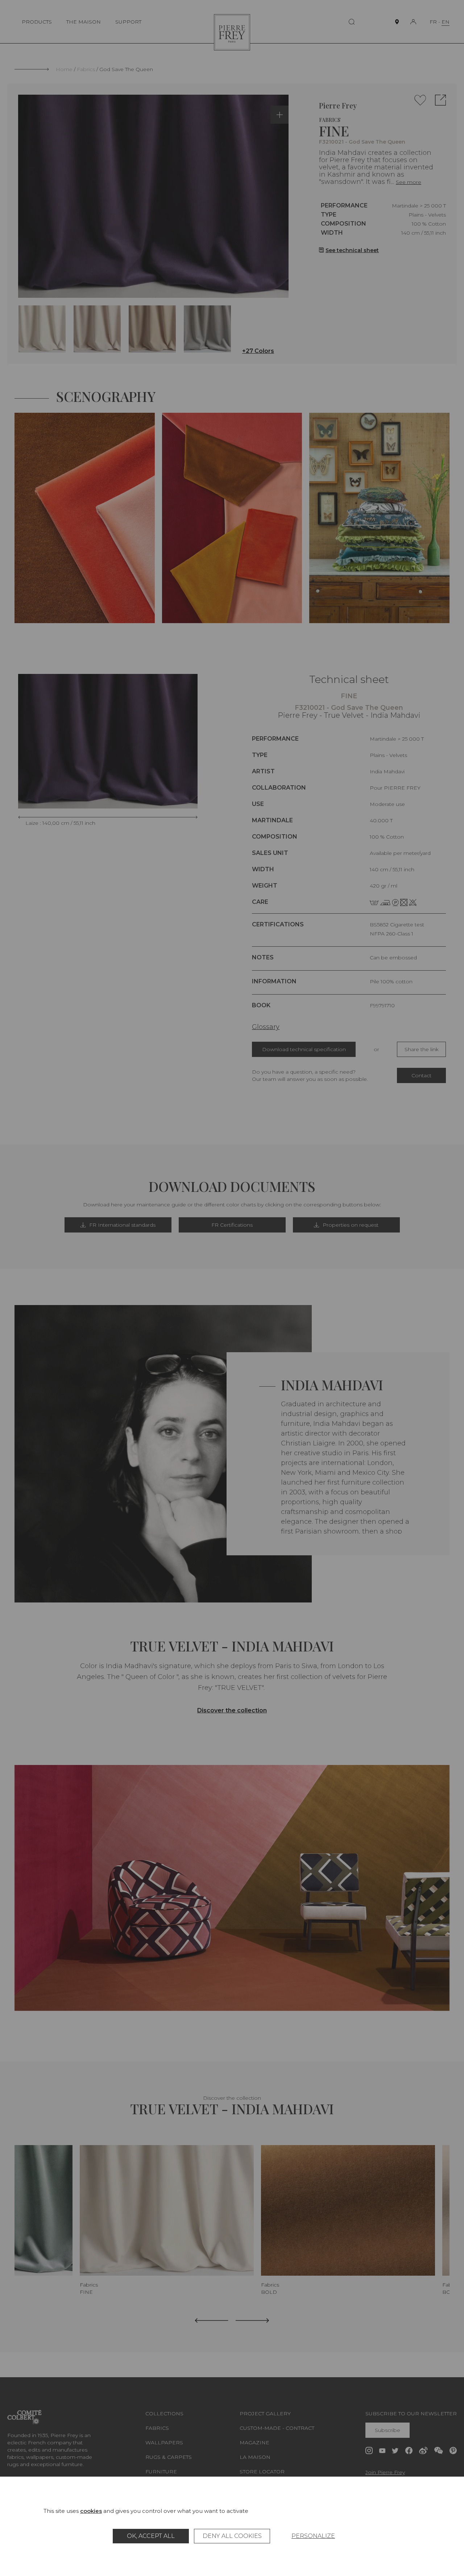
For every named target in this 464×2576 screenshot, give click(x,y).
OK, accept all (151, 2536)
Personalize (313, 2536)
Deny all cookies (232, 2536)
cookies (91, 2511)
